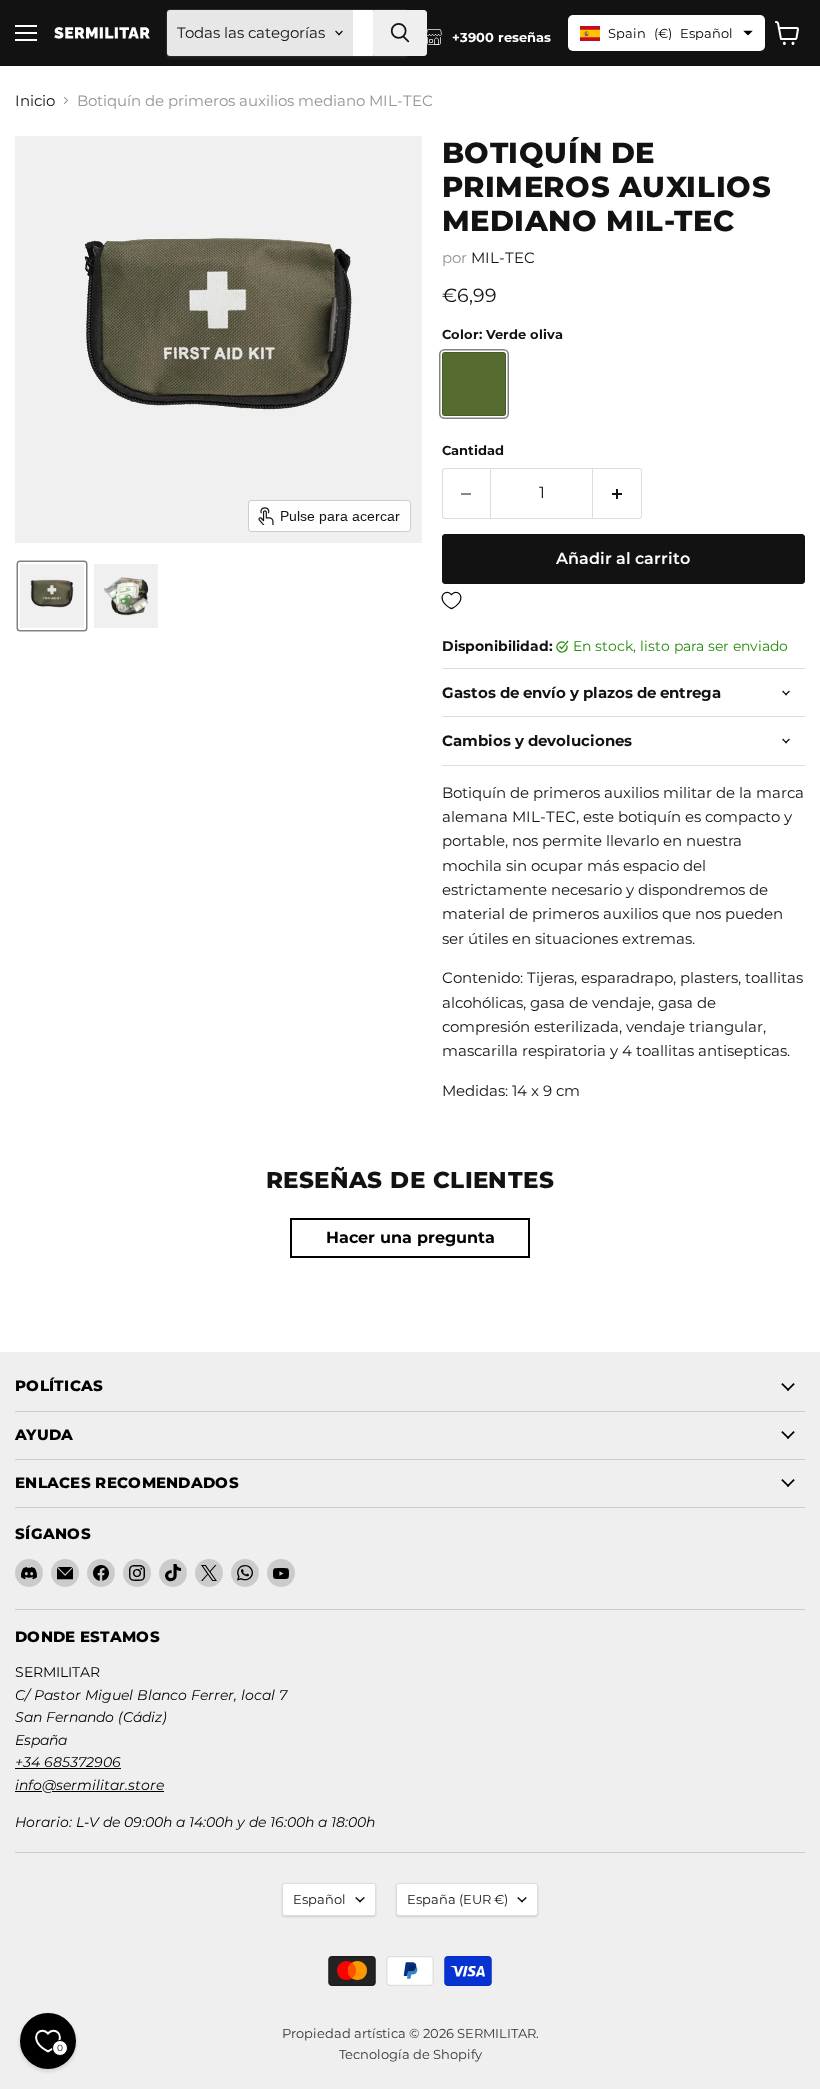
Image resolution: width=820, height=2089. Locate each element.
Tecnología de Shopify (410, 2054)
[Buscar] (400, 33)
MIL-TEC (503, 257)
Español (319, 1899)
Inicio (35, 100)
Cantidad (473, 450)
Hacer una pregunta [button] (410, 1237)
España (457, 1899)
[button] (52, 596)
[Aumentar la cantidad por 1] (617, 493)
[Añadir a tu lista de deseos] (623, 601)
